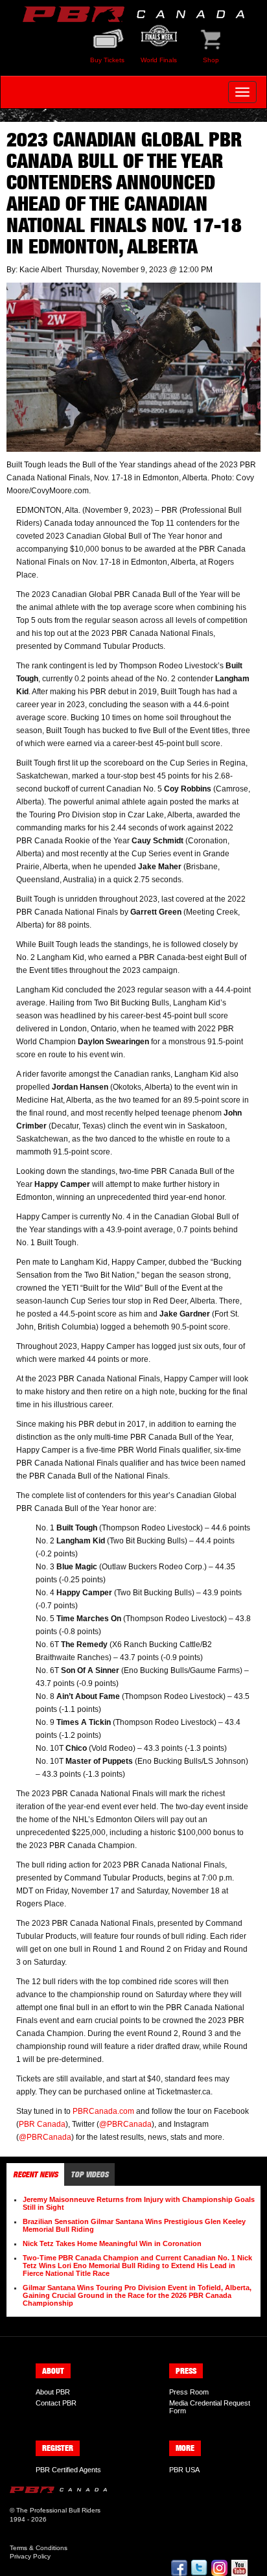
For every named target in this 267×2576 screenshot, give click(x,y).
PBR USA (184, 2470)
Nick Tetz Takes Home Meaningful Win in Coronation (112, 2243)
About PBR (53, 2392)
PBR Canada (42, 2124)
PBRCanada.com (103, 2111)
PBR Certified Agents (68, 2470)
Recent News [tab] (35, 2174)
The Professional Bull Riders (58, 2510)
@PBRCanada (125, 2124)
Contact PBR (56, 2403)
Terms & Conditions (39, 2548)
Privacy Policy (30, 2556)
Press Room (189, 2392)
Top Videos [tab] (89, 2174)
